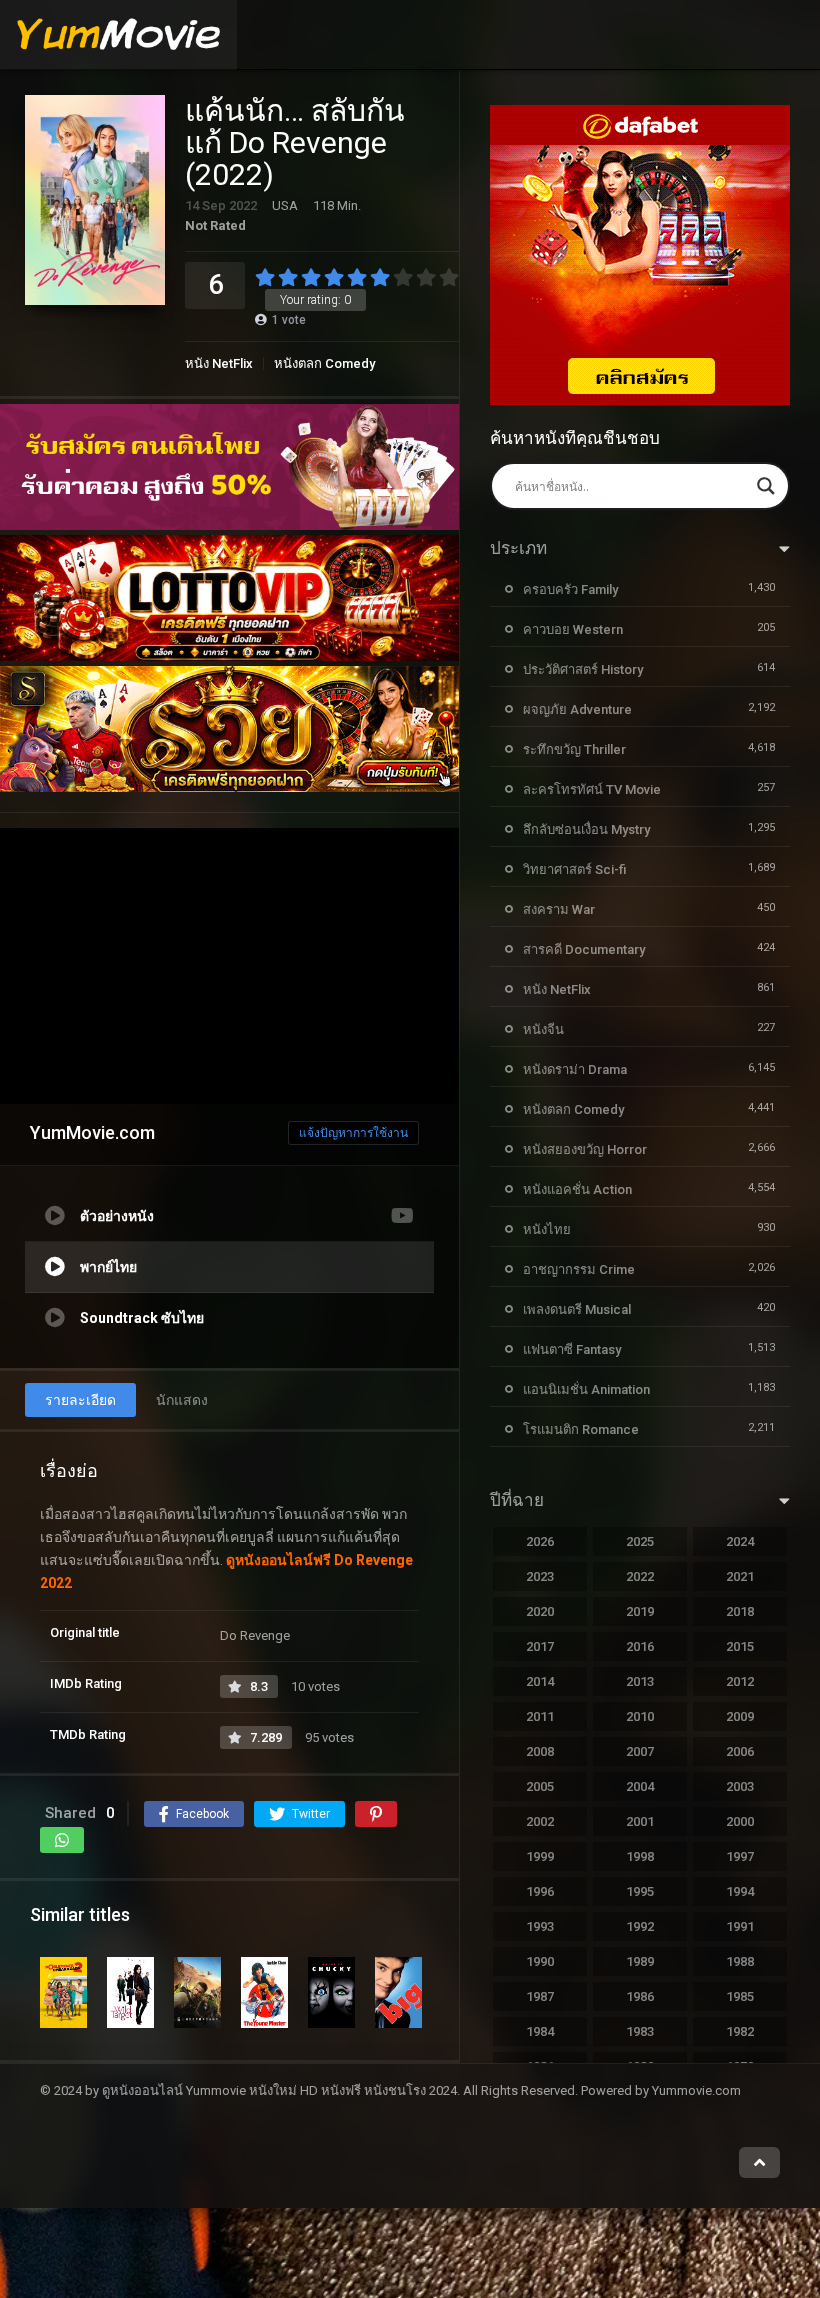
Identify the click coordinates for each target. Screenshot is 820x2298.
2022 (640, 1576)
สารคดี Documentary (584, 949)
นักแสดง (182, 1400)
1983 (640, 2031)
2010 (640, 1716)
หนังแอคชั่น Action (577, 1189)
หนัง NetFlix (219, 363)
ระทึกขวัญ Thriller (574, 749)
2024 (740, 1541)
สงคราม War (559, 909)
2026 (540, 1541)
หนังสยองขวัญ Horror (585, 1149)
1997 (740, 1856)
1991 (740, 1926)
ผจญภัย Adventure (577, 709)
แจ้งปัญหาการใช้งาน (353, 1133)
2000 (740, 1821)
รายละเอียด (80, 1400)
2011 (540, 1716)
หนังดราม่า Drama (575, 1069)
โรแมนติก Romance (581, 1429)
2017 (540, 1646)
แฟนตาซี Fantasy (572, 1349)
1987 (540, 1996)
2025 (640, 1541)
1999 (540, 1856)
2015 (740, 1646)
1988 (740, 1961)
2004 (640, 1786)
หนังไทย (547, 1229)
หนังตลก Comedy (324, 363)
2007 (640, 1751)
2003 (740, 1786)
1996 (540, 1891)
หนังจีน (543, 1029)
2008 (540, 1751)
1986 (640, 1996)
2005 (540, 1786)
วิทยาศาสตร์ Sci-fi (574, 869)
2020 (540, 1611)
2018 (740, 1611)
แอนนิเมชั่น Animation (586, 1389)
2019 (640, 1611)
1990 (540, 1961)
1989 (640, 1961)
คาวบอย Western (573, 629)
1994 (740, 1891)
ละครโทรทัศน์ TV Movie (592, 789)
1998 (640, 1856)
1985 (740, 1996)
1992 (640, 1926)
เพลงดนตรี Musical (577, 1309)
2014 (540, 1681)
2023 (540, 1576)
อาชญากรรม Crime (579, 1269)
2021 (740, 1576)
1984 (540, 2031)
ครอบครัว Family (570, 589)
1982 (740, 2031)
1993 (540, 1926)
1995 (640, 1891)
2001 (640, 1821)
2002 (540, 1821)
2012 (740, 1681)
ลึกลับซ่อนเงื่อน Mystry (586, 829)
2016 (640, 1646)
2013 (640, 1681)
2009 (740, 1716)
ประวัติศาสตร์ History (583, 669)
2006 (740, 1751)
